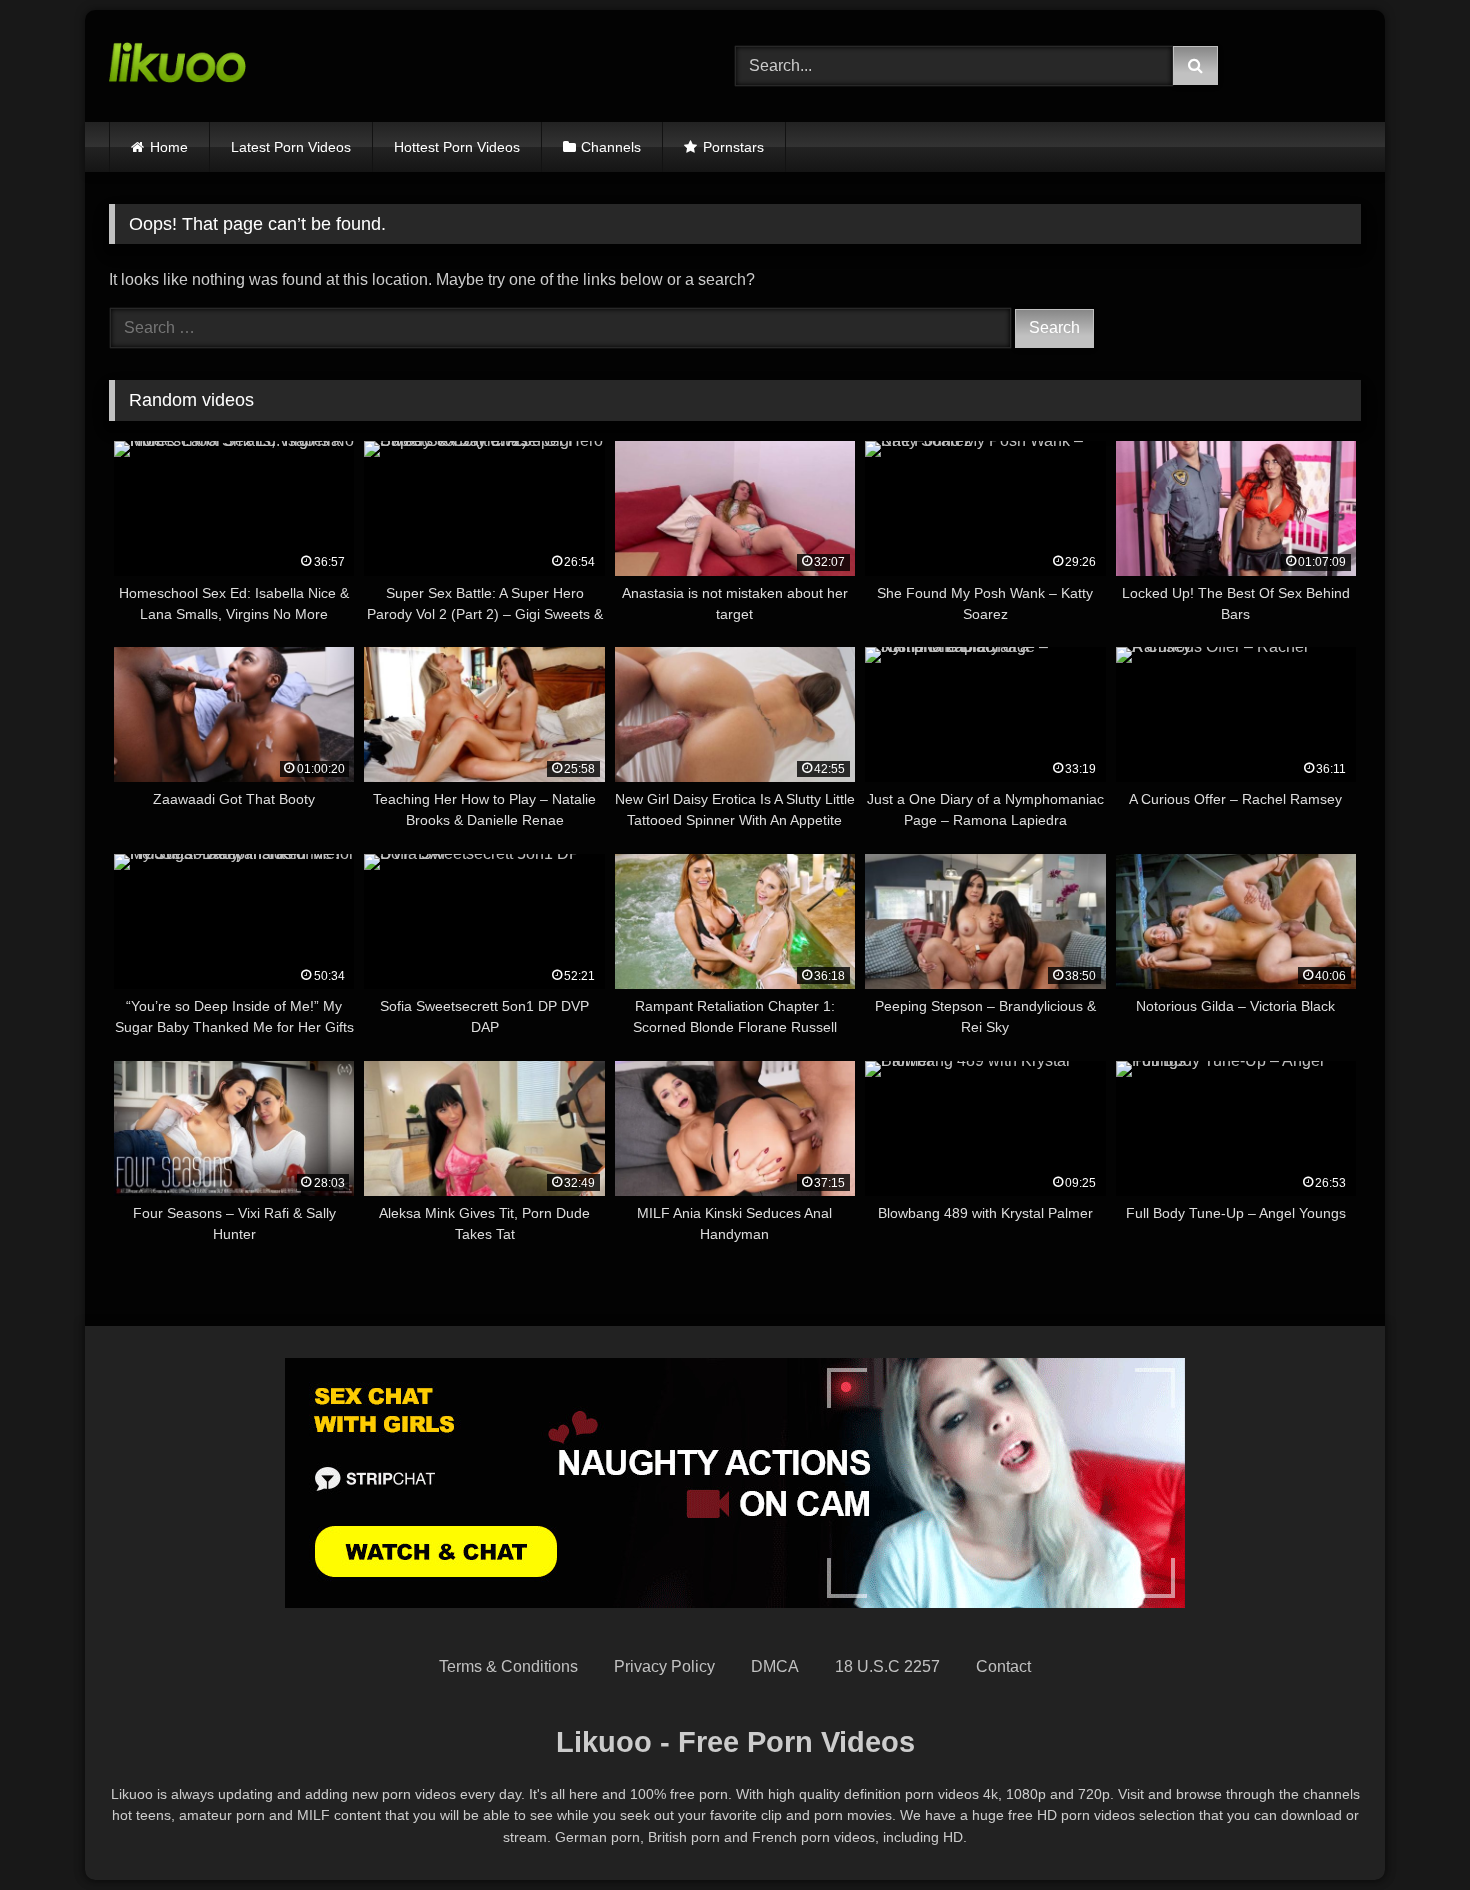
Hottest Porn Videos (457, 147)
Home (169, 147)
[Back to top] (1408, 1830)
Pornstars (733, 147)
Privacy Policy (664, 1666)
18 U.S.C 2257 (887, 1666)
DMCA (775, 1666)
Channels (611, 147)
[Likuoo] (177, 66)
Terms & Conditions (508, 1666)
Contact (1003, 1666)
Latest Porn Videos (291, 147)
